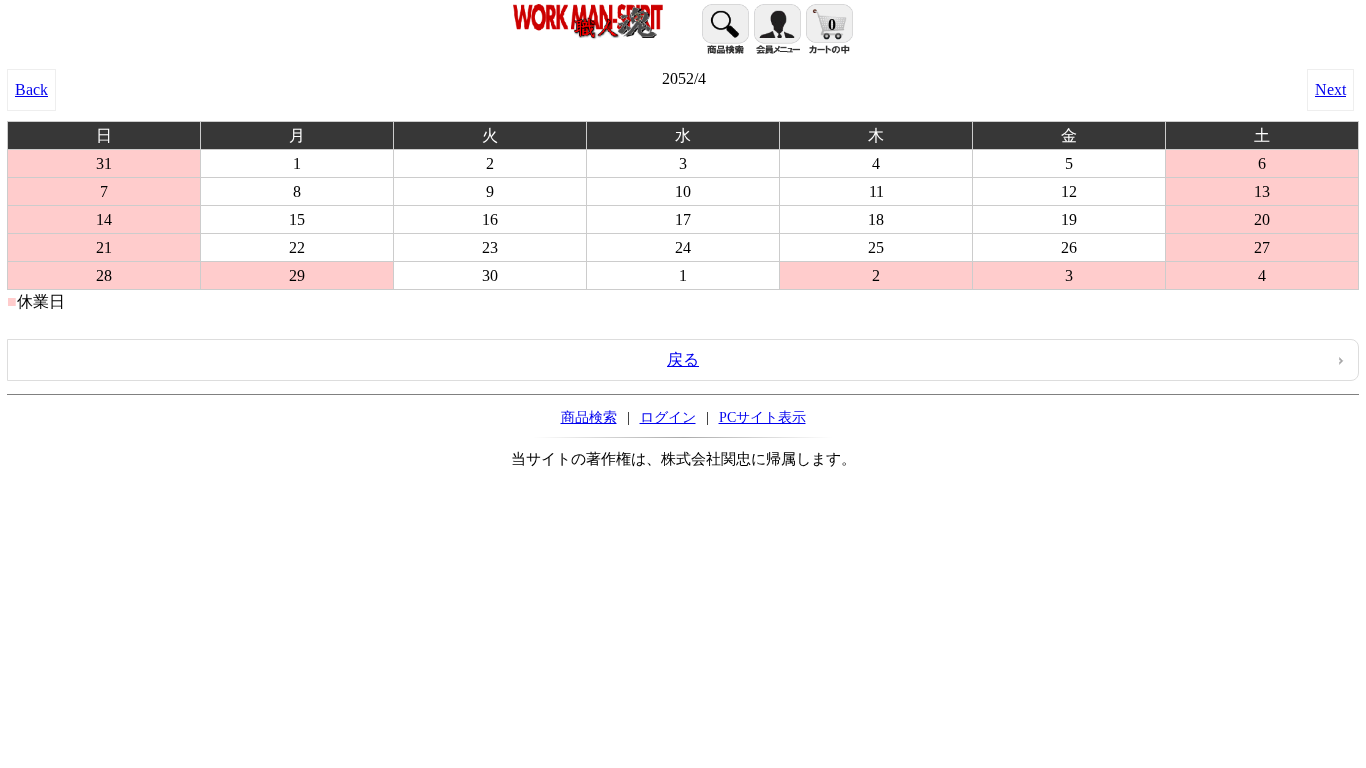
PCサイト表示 (762, 417)
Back (31, 89)
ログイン (668, 417)
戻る (683, 359)
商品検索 (589, 417)
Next (1330, 89)
